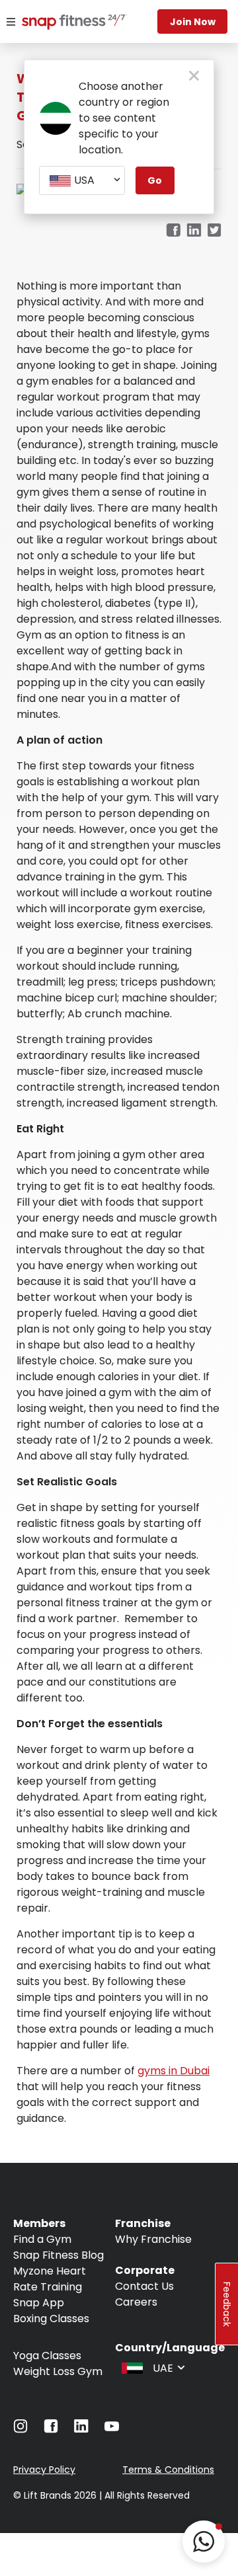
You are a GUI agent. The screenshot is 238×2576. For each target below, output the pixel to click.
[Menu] (11, 22)
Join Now (193, 22)
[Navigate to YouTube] (112, 2430)
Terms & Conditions (168, 2470)
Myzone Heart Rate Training (50, 2279)
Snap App (39, 2303)
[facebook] (173, 231)
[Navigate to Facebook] (51, 2430)
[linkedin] (194, 231)
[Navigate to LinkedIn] (81, 2429)
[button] (204, 2542)
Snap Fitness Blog (59, 2255)
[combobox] (82, 180)
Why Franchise (153, 2239)
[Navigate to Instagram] (20, 2430)
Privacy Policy (44, 2470)
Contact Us (144, 2286)
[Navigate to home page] (58, 23)
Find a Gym (42, 2239)
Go (155, 180)
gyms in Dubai (174, 2071)
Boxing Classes (51, 2319)
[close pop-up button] (194, 77)
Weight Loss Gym (58, 2371)
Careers (136, 2302)
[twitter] (215, 231)
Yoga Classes (47, 2356)
